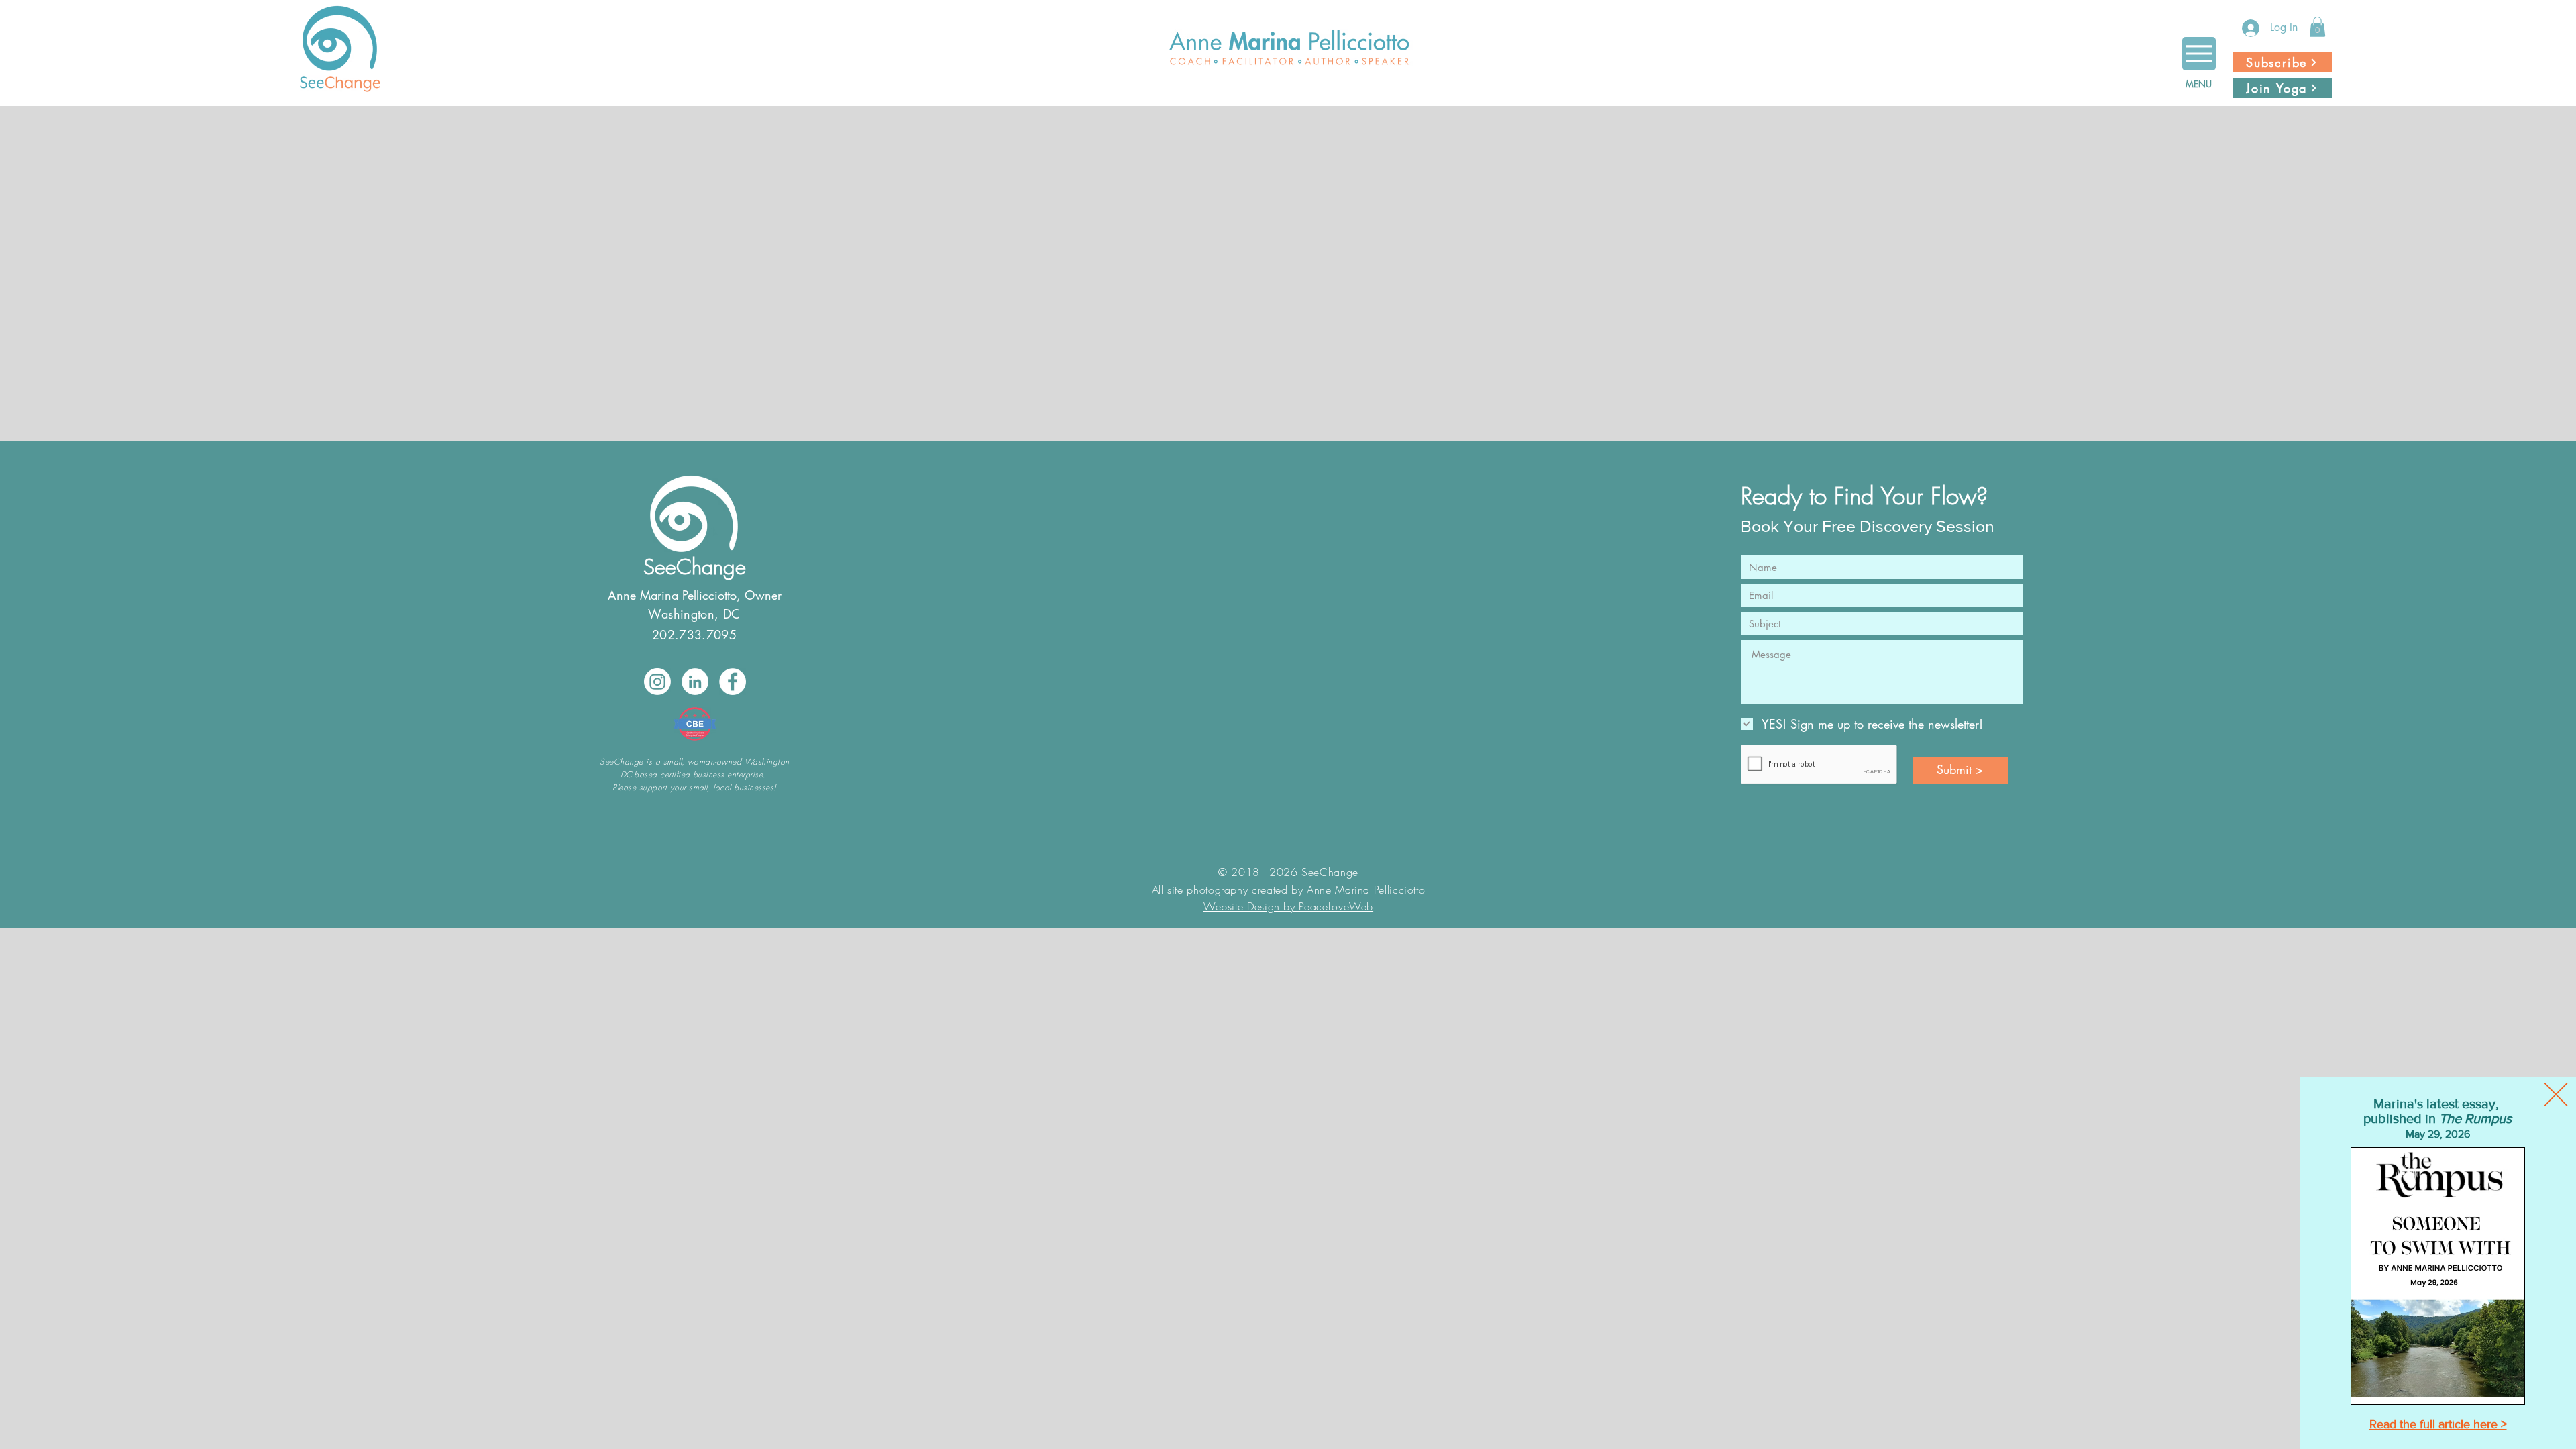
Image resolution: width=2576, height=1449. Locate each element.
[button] (2556, 1094)
